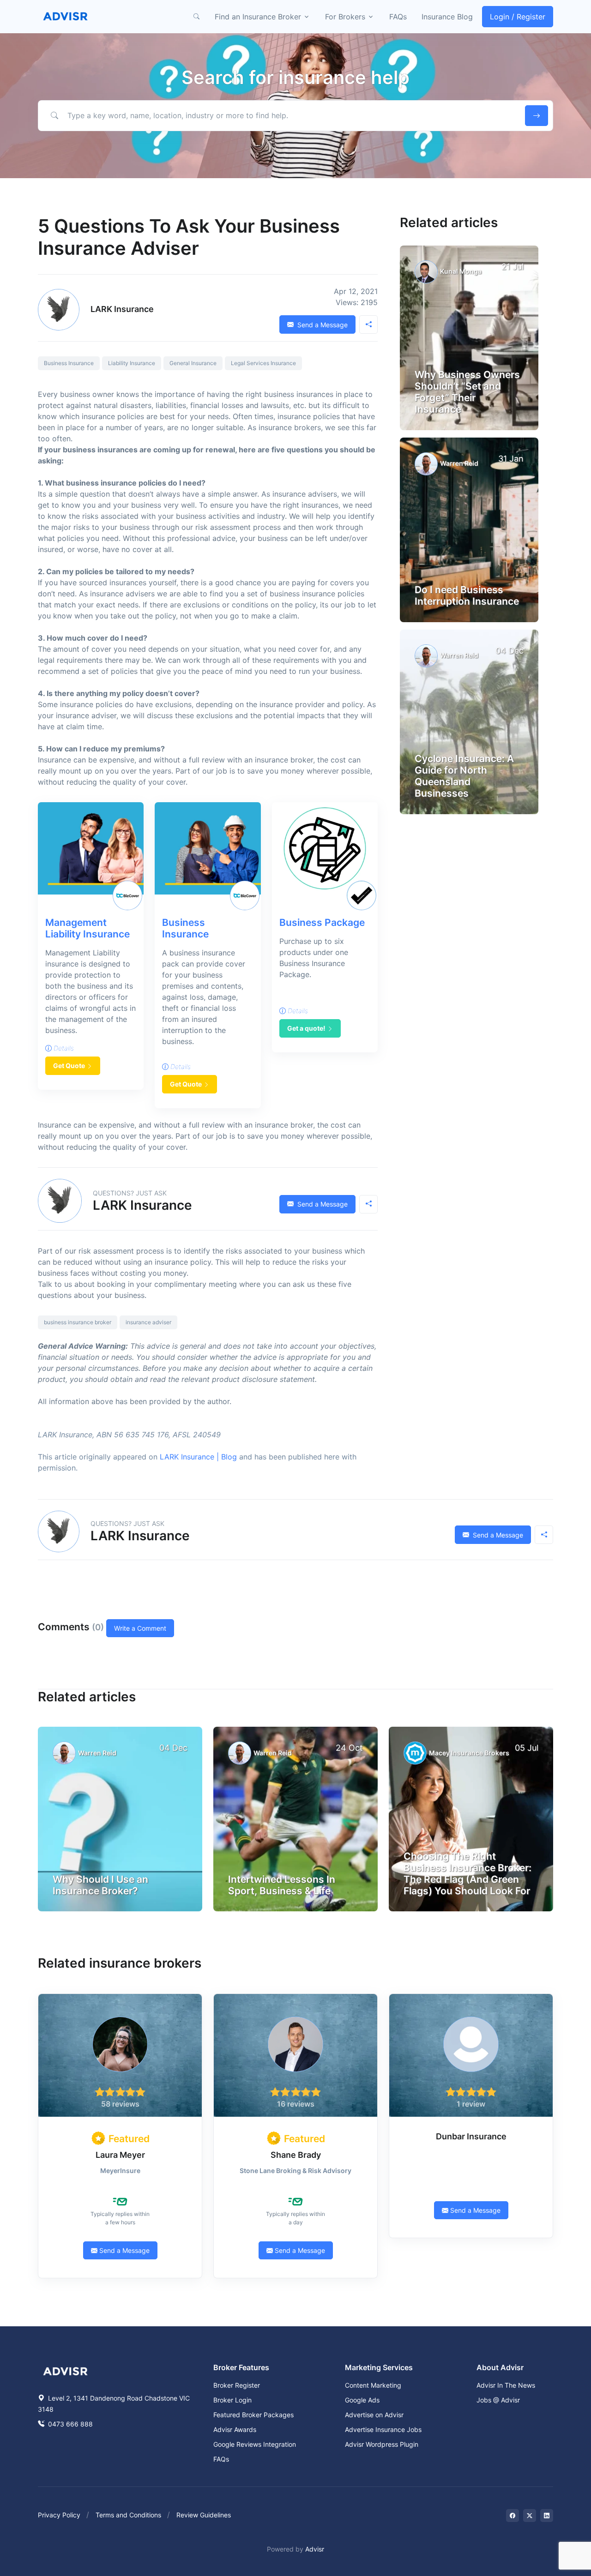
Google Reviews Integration (255, 2444)
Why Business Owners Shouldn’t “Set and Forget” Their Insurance (467, 392)
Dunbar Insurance (471, 2136)
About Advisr (500, 2367)
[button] (196, 17)
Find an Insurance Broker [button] (258, 17)
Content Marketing (373, 2385)
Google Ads (362, 2400)
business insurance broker (78, 1322)
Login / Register (518, 17)
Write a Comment (140, 1628)
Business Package (322, 922)
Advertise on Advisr (374, 2415)
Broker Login (232, 2400)
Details (63, 1048)
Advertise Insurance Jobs (383, 2429)
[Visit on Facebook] (513, 2516)
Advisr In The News (506, 2385)
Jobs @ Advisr (498, 2400)
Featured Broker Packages (253, 2415)
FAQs (398, 17)
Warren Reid (459, 463)
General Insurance (193, 363)
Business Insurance (69, 363)
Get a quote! (306, 1028)
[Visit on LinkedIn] (547, 2516)
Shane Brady (296, 2155)
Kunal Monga (461, 271)
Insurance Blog (447, 17)
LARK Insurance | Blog (198, 1457)
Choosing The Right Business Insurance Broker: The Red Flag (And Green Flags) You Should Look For (467, 1874)
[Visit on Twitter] (530, 2516)
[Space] (66, 2370)
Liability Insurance (132, 363)
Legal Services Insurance (263, 363)
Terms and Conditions (128, 2515)
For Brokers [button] (345, 17)
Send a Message (322, 325)
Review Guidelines (204, 2515)
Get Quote (69, 1066)
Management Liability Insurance (87, 928)
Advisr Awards (235, 2429)
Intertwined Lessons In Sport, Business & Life (282, 1885)
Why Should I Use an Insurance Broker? (100, 1885)
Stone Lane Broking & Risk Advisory (295, 2171)
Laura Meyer (120, 2155)
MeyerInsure (120, 2171)
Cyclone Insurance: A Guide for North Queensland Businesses (464, 776)
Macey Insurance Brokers (469, 1753)
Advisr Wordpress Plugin (382, 2444)
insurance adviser (148, 1322)
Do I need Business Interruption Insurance (467, 595)
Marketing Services (379, 2367)
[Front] (66, 17)
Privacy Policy (59, 2515)
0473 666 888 (69, 2424)
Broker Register (237, 2385)
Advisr (315, 2549)
